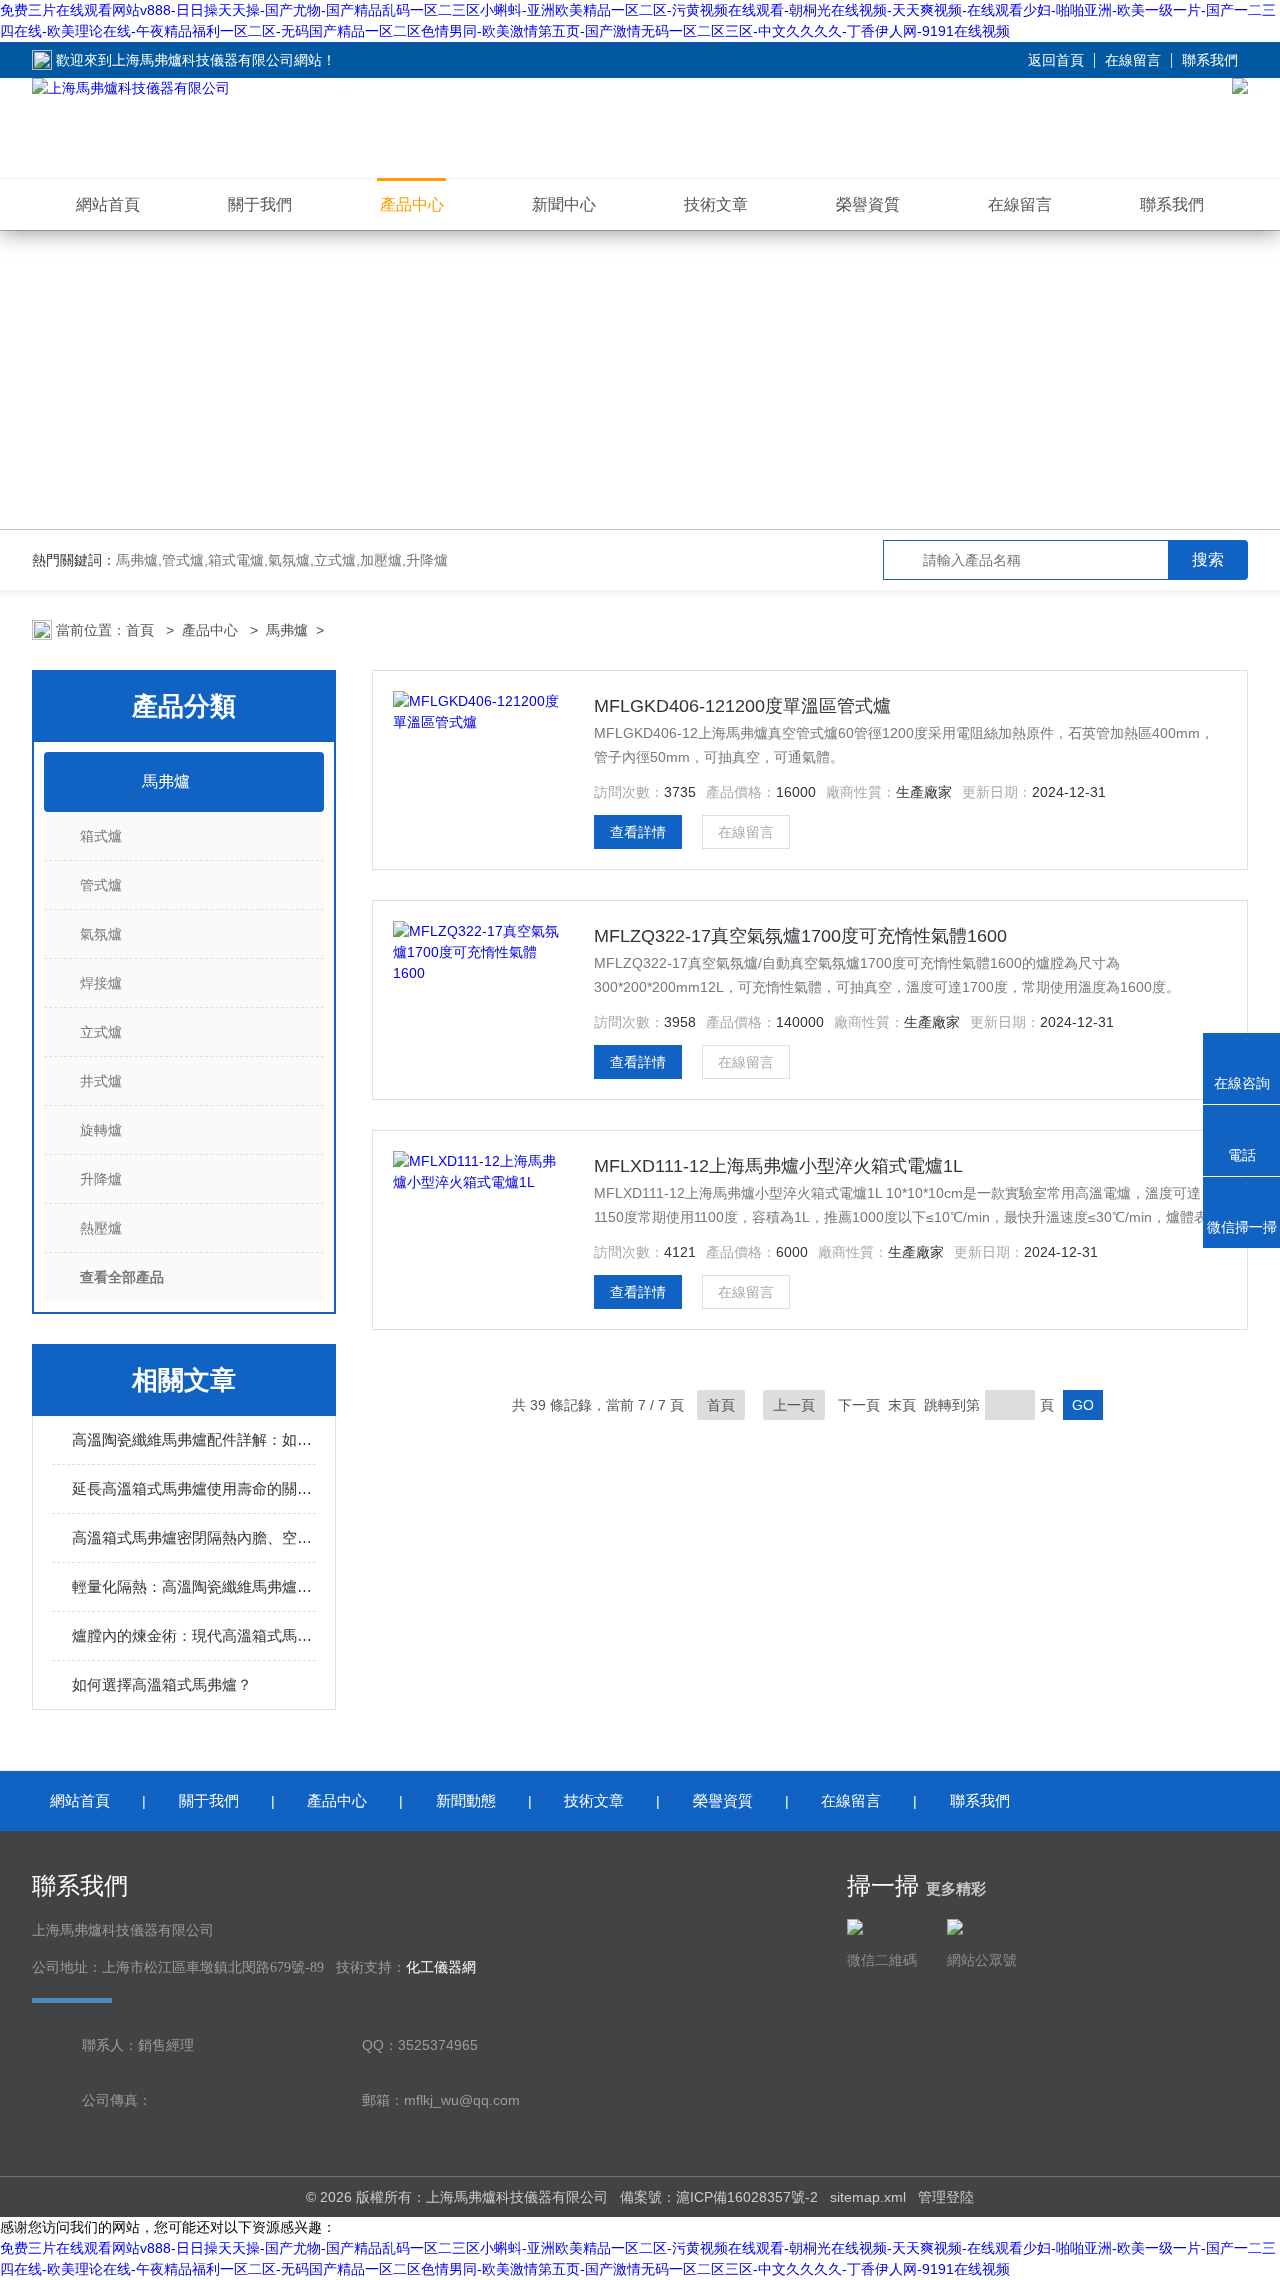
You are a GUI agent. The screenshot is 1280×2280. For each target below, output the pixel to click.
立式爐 (101, 1032)
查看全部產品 (122, 1277)
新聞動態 (466, 1800)
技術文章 (716, 204)
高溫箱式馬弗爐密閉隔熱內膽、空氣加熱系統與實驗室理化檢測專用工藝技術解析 (194, 1537)
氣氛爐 (101, 934)
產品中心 (412, 204)
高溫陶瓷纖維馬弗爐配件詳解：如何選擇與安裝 (194, 1439)
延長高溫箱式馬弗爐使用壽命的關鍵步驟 (194, 1488)
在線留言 (1133, 60)
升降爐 (101, 1179)
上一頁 (794, 1405)
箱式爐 (101, 836)
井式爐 (101, 1081)
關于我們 (260, 204)
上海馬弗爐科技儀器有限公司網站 (217, 60)
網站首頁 (108, 204)
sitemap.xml (868, 2197)
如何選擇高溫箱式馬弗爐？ (162, 1684)
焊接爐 (101, 983)
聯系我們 (1210, 60)
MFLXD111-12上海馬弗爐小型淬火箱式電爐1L (778, 1166)
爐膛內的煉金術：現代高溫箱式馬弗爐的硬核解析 (194, 1635)
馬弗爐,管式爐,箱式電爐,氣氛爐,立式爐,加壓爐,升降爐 (282, 560)
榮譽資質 (868, 204)
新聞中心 (564, 204)
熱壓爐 (101, 1228)
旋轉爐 (101, 1130)
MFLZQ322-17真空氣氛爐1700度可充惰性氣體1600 (800, 936)
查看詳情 (638, 832)
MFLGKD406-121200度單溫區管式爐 (742, 706)
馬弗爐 (287, 630)
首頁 (142, 630)
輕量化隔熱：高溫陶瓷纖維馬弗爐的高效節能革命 (194, 1586)
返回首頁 (1056, 60)
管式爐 (101, 885)
